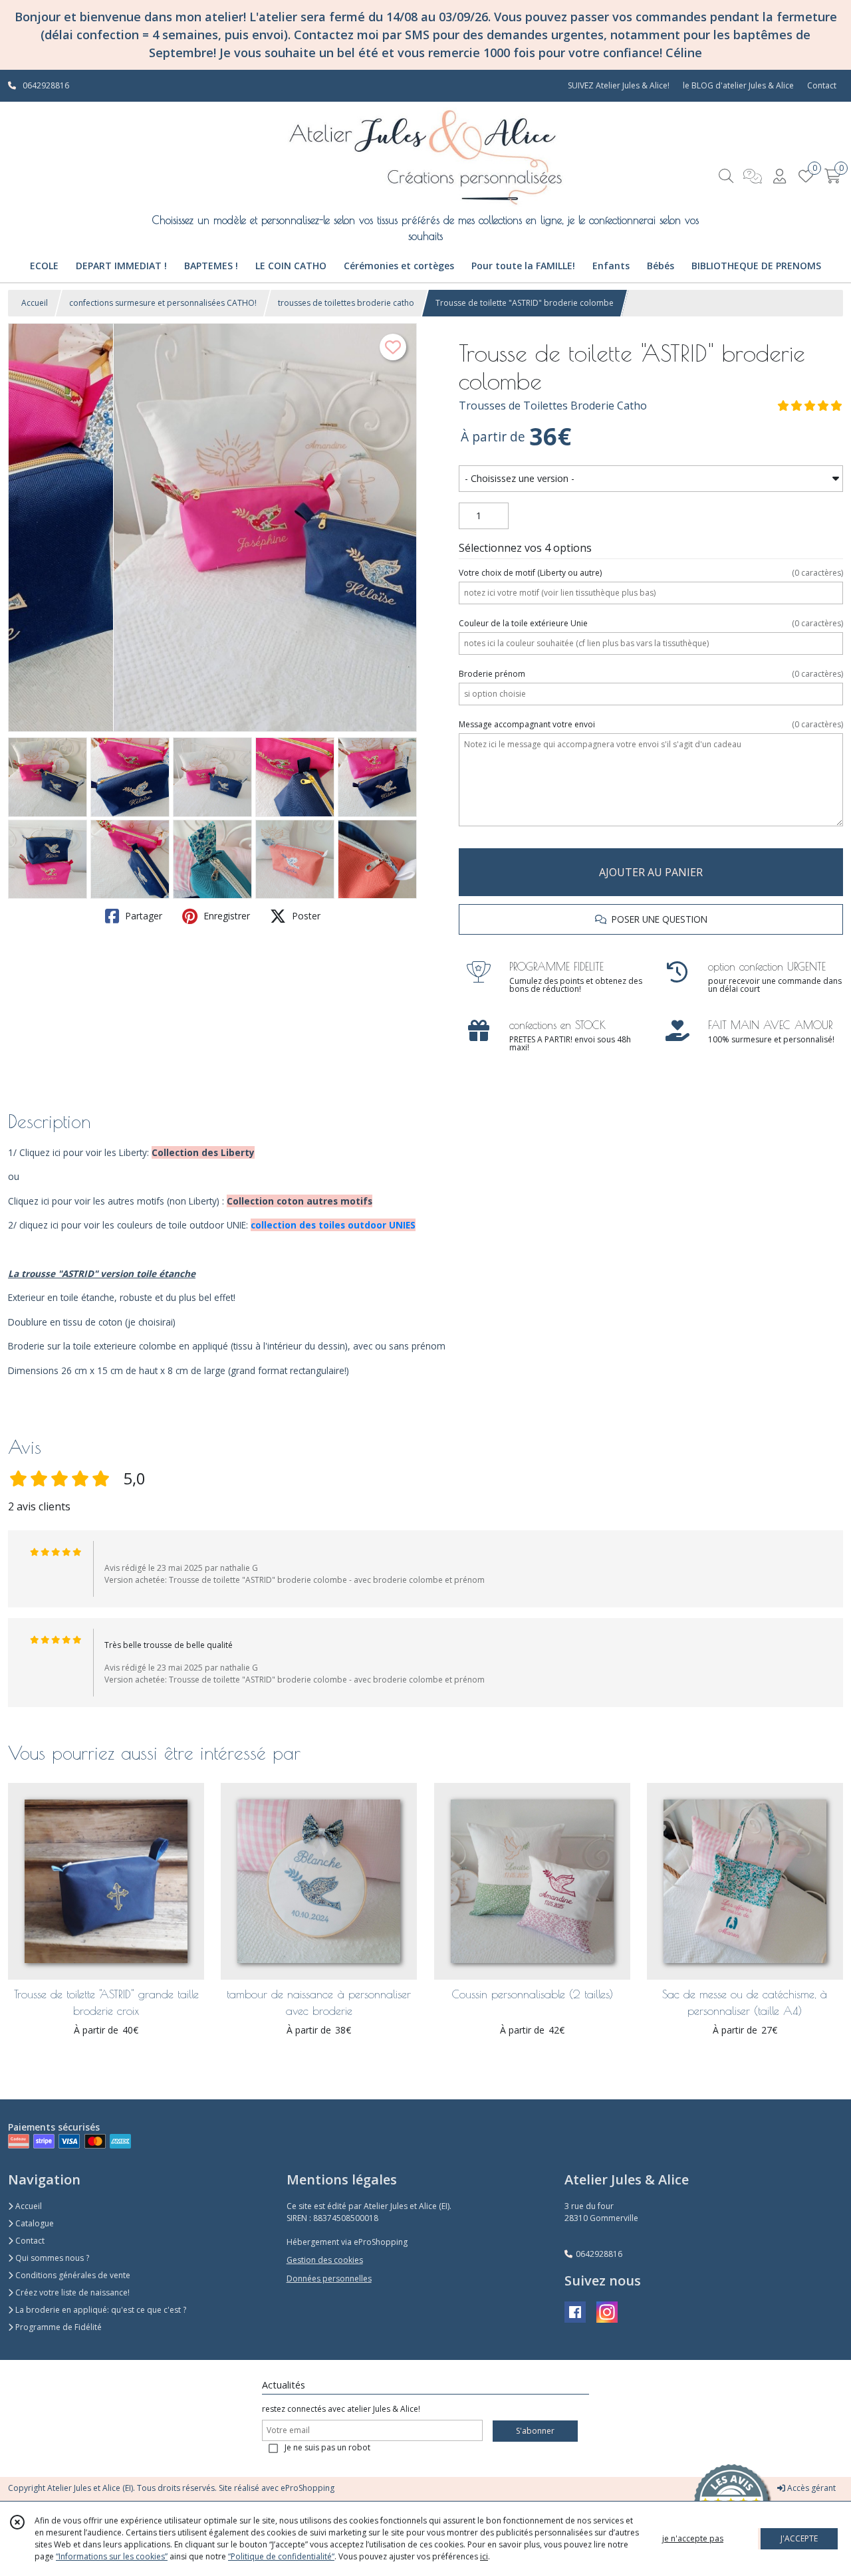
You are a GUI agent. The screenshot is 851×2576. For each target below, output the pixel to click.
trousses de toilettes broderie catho (346, 303)
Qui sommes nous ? (51, 2258)
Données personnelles (329, 2279)
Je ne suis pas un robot (327, 2447)
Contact (822, 85)
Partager (142, 916)
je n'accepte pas (693, 2538)
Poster (305, 916)
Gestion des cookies (325, 2260)
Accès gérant (810, 2488)
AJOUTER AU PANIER (651, 872)
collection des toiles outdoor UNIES (333, 1225)
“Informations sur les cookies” (112, 2556)
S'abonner (535, 2431)
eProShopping (307, 2488)
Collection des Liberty (203, 1152)
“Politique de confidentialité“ (281, 2556)
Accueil (35, 303)
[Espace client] (779, 176)
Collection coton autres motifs (300, 1201)
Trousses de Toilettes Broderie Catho (553, 406)
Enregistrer (225, 916)
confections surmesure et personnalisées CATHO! (163, 303)
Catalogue (34, 2223)
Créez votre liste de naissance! (71, 2292)
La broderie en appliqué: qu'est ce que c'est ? (100, 2310)
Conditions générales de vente (72, 2275)
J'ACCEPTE (799, 2538)
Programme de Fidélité (58, 2327)
